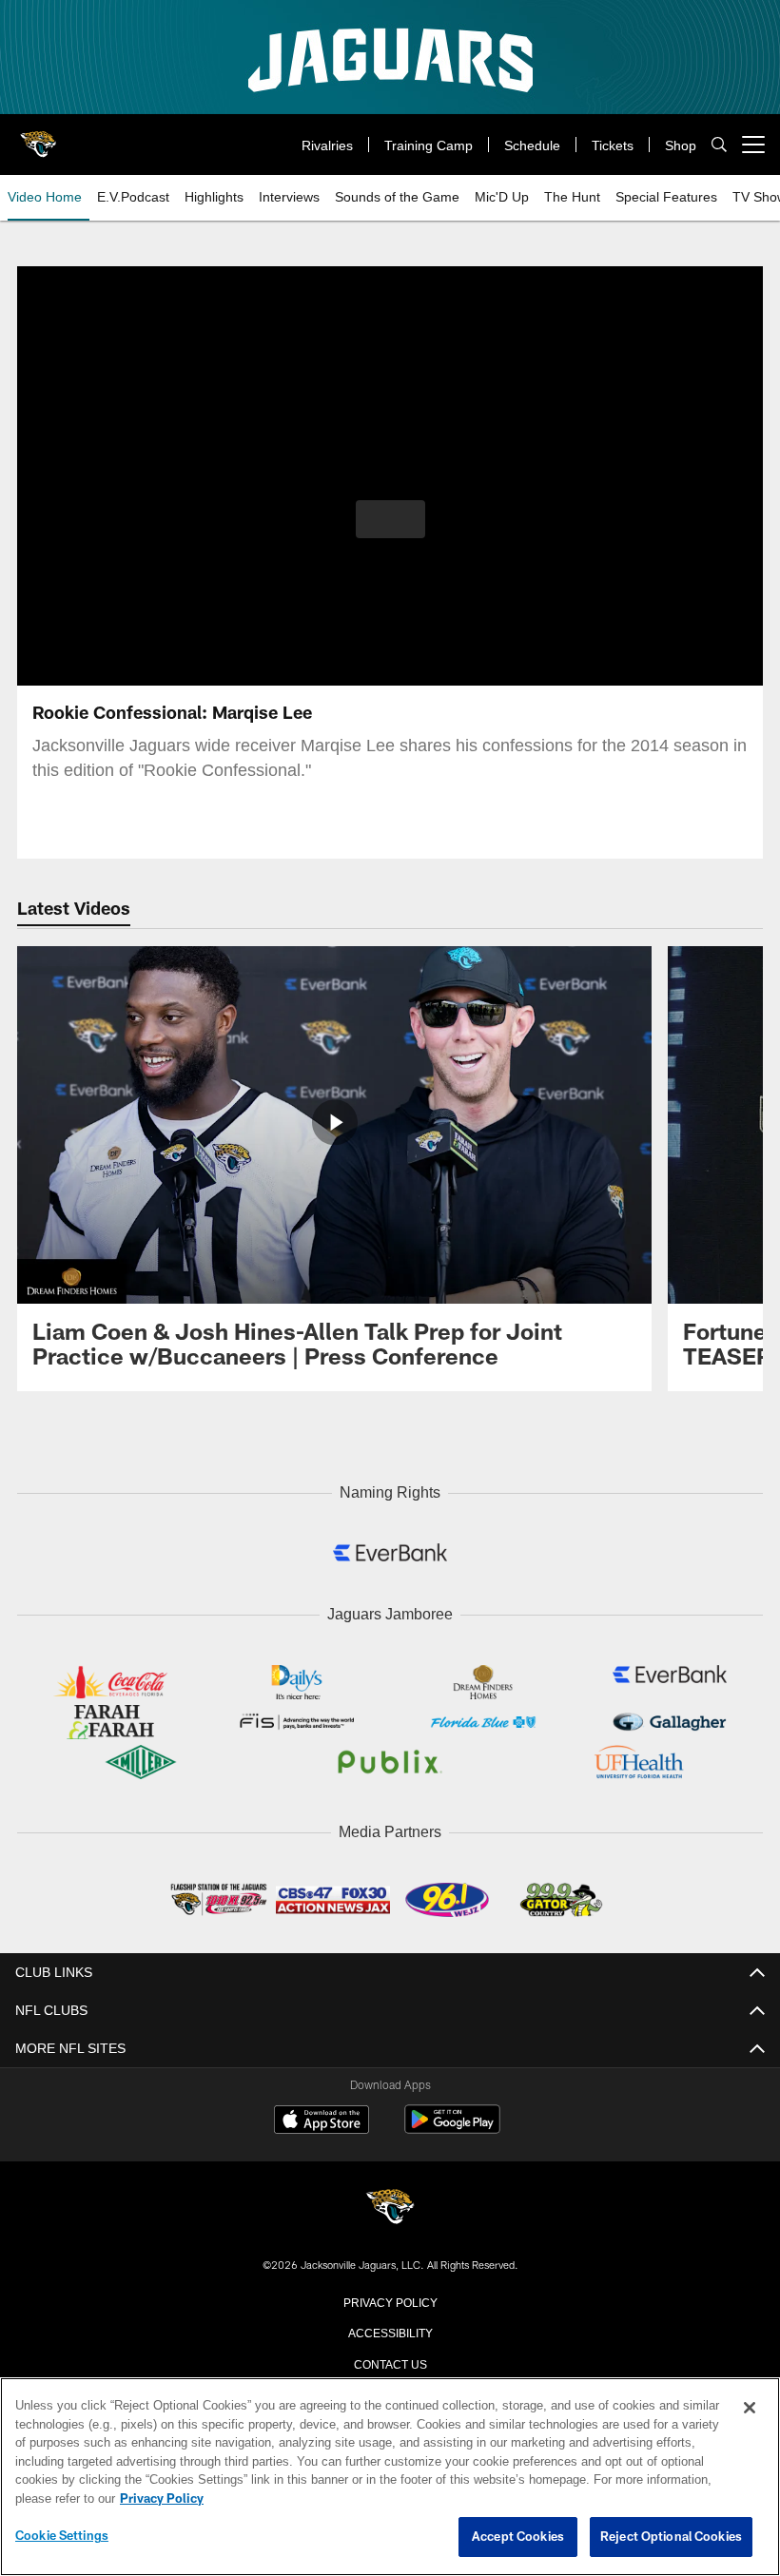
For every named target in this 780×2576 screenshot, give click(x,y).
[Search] (719, 145)
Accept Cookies (518, 2537)
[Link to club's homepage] (38, 137)
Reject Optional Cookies (671, 2537)
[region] (390, 2477)
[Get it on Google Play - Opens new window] (452, 2124)
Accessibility (390, 2327)
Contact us (390, 2358)
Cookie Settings (62, 2536)
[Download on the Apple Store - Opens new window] (322, 2117)
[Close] (750, 2409)
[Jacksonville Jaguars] (390, 2204)
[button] (390, 519)
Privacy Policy (390, 2296)
